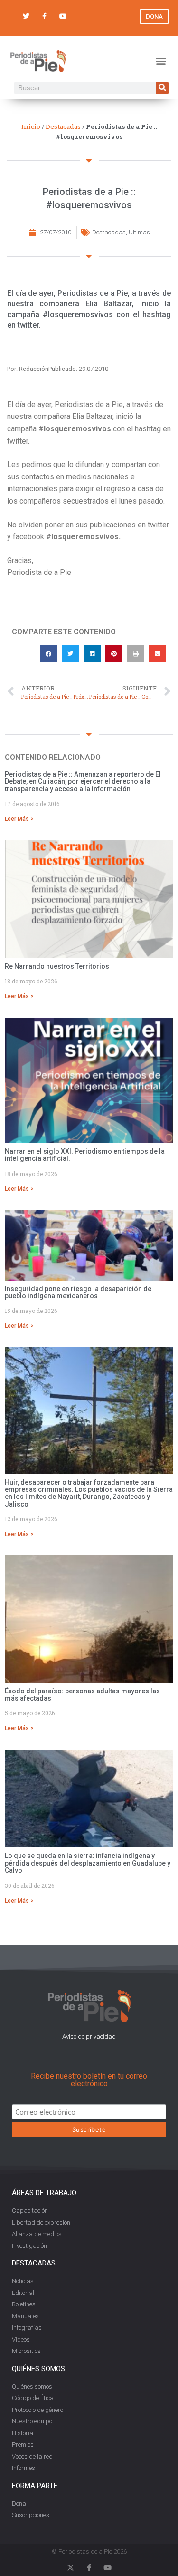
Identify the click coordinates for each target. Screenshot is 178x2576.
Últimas (139, 232)
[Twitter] (26, 16)
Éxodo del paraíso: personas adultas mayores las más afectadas (82, 1695)
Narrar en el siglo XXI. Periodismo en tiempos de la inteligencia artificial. (85, 1155)
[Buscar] (162, 88)
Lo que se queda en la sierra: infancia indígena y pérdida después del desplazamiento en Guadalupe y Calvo (88, 1863)
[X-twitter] (70, 2568)
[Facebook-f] (44, 16)
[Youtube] (63, 16)
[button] (161, 61)
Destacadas (63, 126)
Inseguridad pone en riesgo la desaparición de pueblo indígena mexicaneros (78, 1292)
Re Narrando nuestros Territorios (57, 966)
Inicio (31, 126)
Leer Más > (19, 819)
